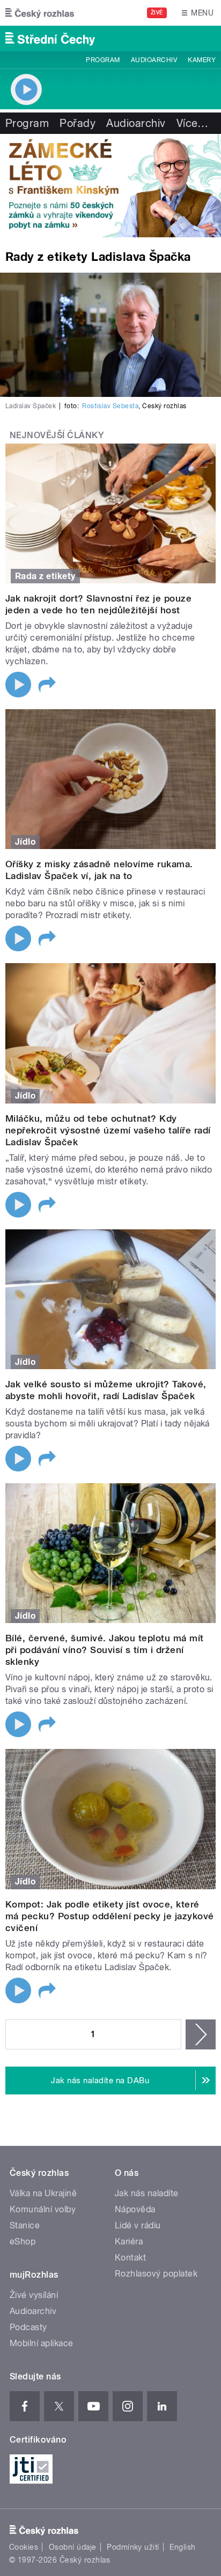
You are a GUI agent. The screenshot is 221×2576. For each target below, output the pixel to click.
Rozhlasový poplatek (156, 2274)
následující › (201, 2034)
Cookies (24, 2547)
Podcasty (28, 2327)
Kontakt (130, 2258)
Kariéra (129, 2241)
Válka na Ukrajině (43, 2193)
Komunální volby (43, 2209)
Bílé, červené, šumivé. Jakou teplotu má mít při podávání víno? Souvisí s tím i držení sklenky (105, 1650)
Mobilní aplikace (42, 2343)
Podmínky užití (133, 2547)
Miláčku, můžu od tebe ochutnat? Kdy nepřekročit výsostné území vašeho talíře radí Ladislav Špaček (108, 1130)
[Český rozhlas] (40, 13)
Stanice (25, 2225)
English (182, 2547)
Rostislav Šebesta (110, 406)
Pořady (78, 123)
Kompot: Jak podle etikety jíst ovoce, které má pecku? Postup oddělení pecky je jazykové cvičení (110, 1916)
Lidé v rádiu (138, 2225)
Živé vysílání (34, 2295)
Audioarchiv (154, 60)
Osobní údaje (73, 2547)
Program (103, 60)
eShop (23, 2241)
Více (193, 123)
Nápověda (135, 2209)
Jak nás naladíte (147, 2193)
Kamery (202, 60)
